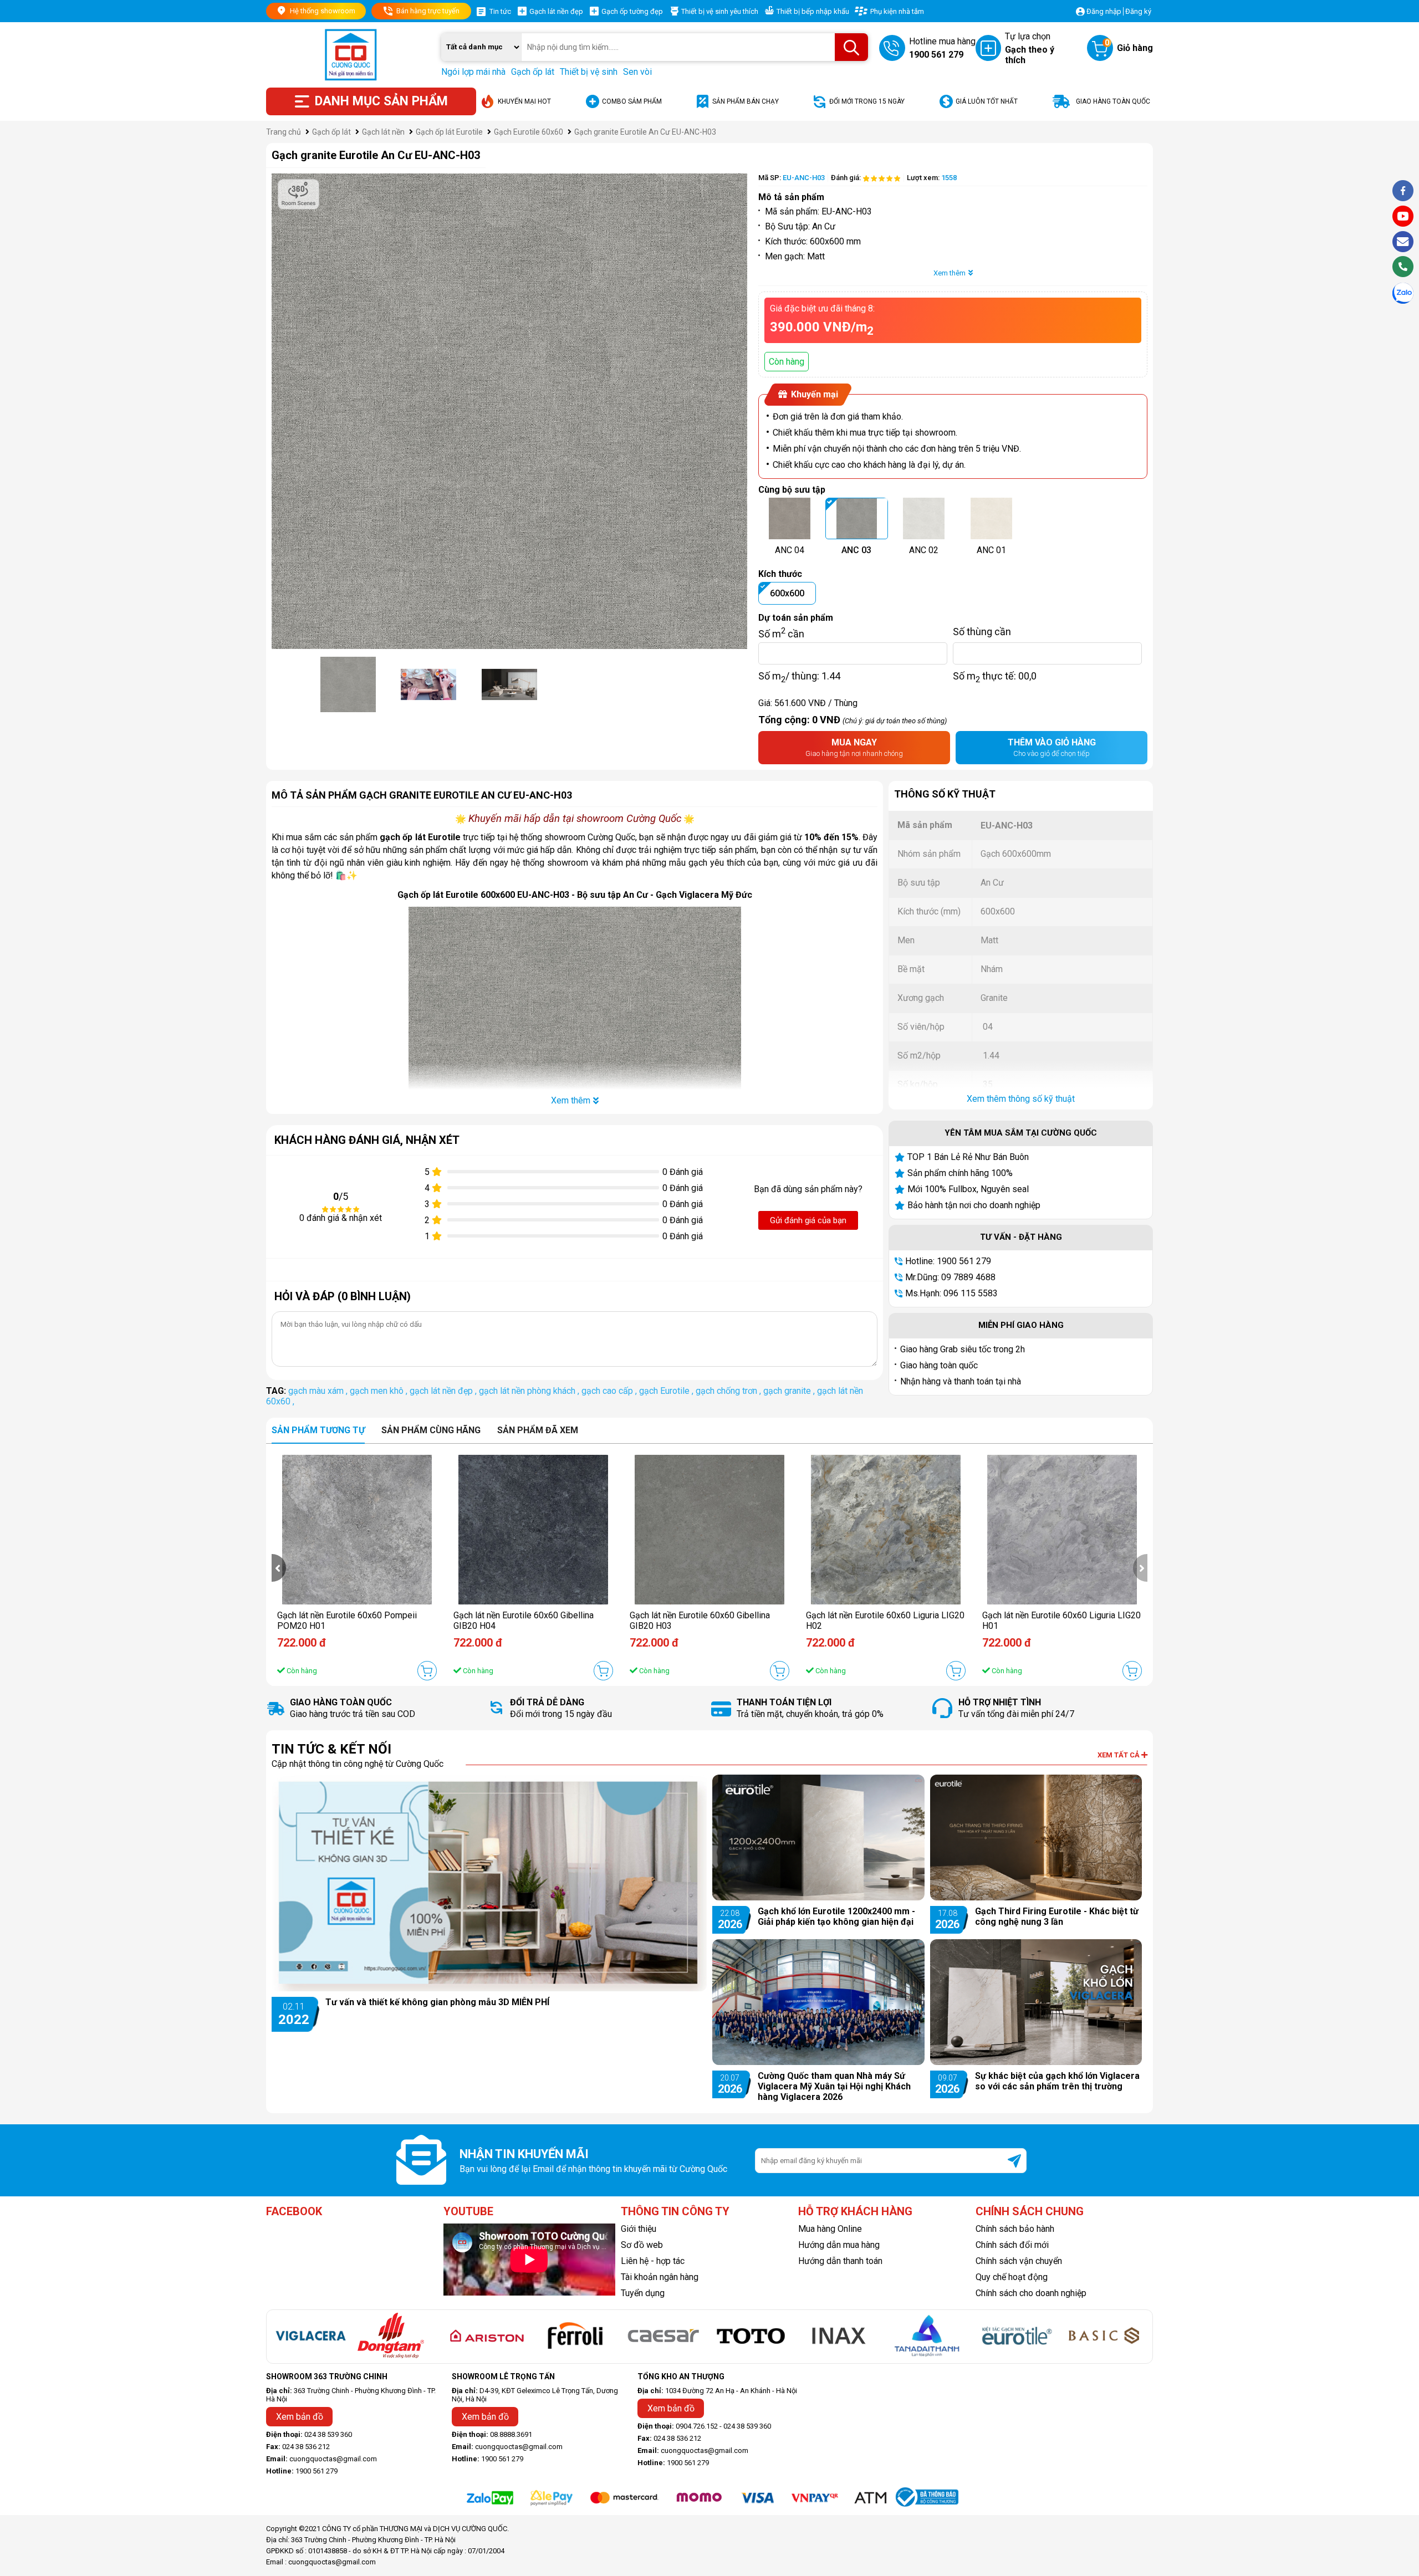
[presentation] (279, 1568)
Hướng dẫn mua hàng (839, 2245)
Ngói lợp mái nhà (473, 72)
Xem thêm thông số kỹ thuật (1021, 1099)
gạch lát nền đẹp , (444, 1391)
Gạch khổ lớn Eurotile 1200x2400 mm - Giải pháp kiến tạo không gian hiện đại (836, 1916)
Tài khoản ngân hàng (660, 2277)
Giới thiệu (639, 2229)
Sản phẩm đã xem (538, 1430)
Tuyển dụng (643, 2293)
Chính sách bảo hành (1015, 2229)
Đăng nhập (1104, 11)
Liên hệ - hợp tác (653, 2261)
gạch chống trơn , (729, 1391)
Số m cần (781, 631)
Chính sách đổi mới (1012, 2245)
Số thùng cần (982, 631)
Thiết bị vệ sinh (589, 72)
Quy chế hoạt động (1012, 2277)
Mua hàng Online (830, 2229)
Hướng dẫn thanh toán (840, 2261)
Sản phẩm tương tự (318, 1430)
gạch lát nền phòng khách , (530, 1391)
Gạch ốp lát (533, 72)
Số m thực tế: (995, 676)
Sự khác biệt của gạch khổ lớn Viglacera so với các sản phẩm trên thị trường (1057, 2081)
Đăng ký (1138, 11)
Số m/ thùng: (799, 676)
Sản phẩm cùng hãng (431, 1430)
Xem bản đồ (300, 2417)
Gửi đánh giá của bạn (808, 1220)
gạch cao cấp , (610, 1391)
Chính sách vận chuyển (1019, 2261)
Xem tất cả (1119, 1755)
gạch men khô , (380, 1391)
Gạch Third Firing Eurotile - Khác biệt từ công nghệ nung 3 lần (1057, 1916)
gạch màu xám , (319, 1391)
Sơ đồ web (642, 2245)
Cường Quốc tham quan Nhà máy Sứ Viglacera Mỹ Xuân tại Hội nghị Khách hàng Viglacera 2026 (834, 2086)
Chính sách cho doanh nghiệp (1031, 2293)
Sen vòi (637, 72)
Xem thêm (950, 273)
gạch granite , (790, 1391)
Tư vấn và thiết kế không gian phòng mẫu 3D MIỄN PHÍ (437, 2002)
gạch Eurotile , (667, 1391)
